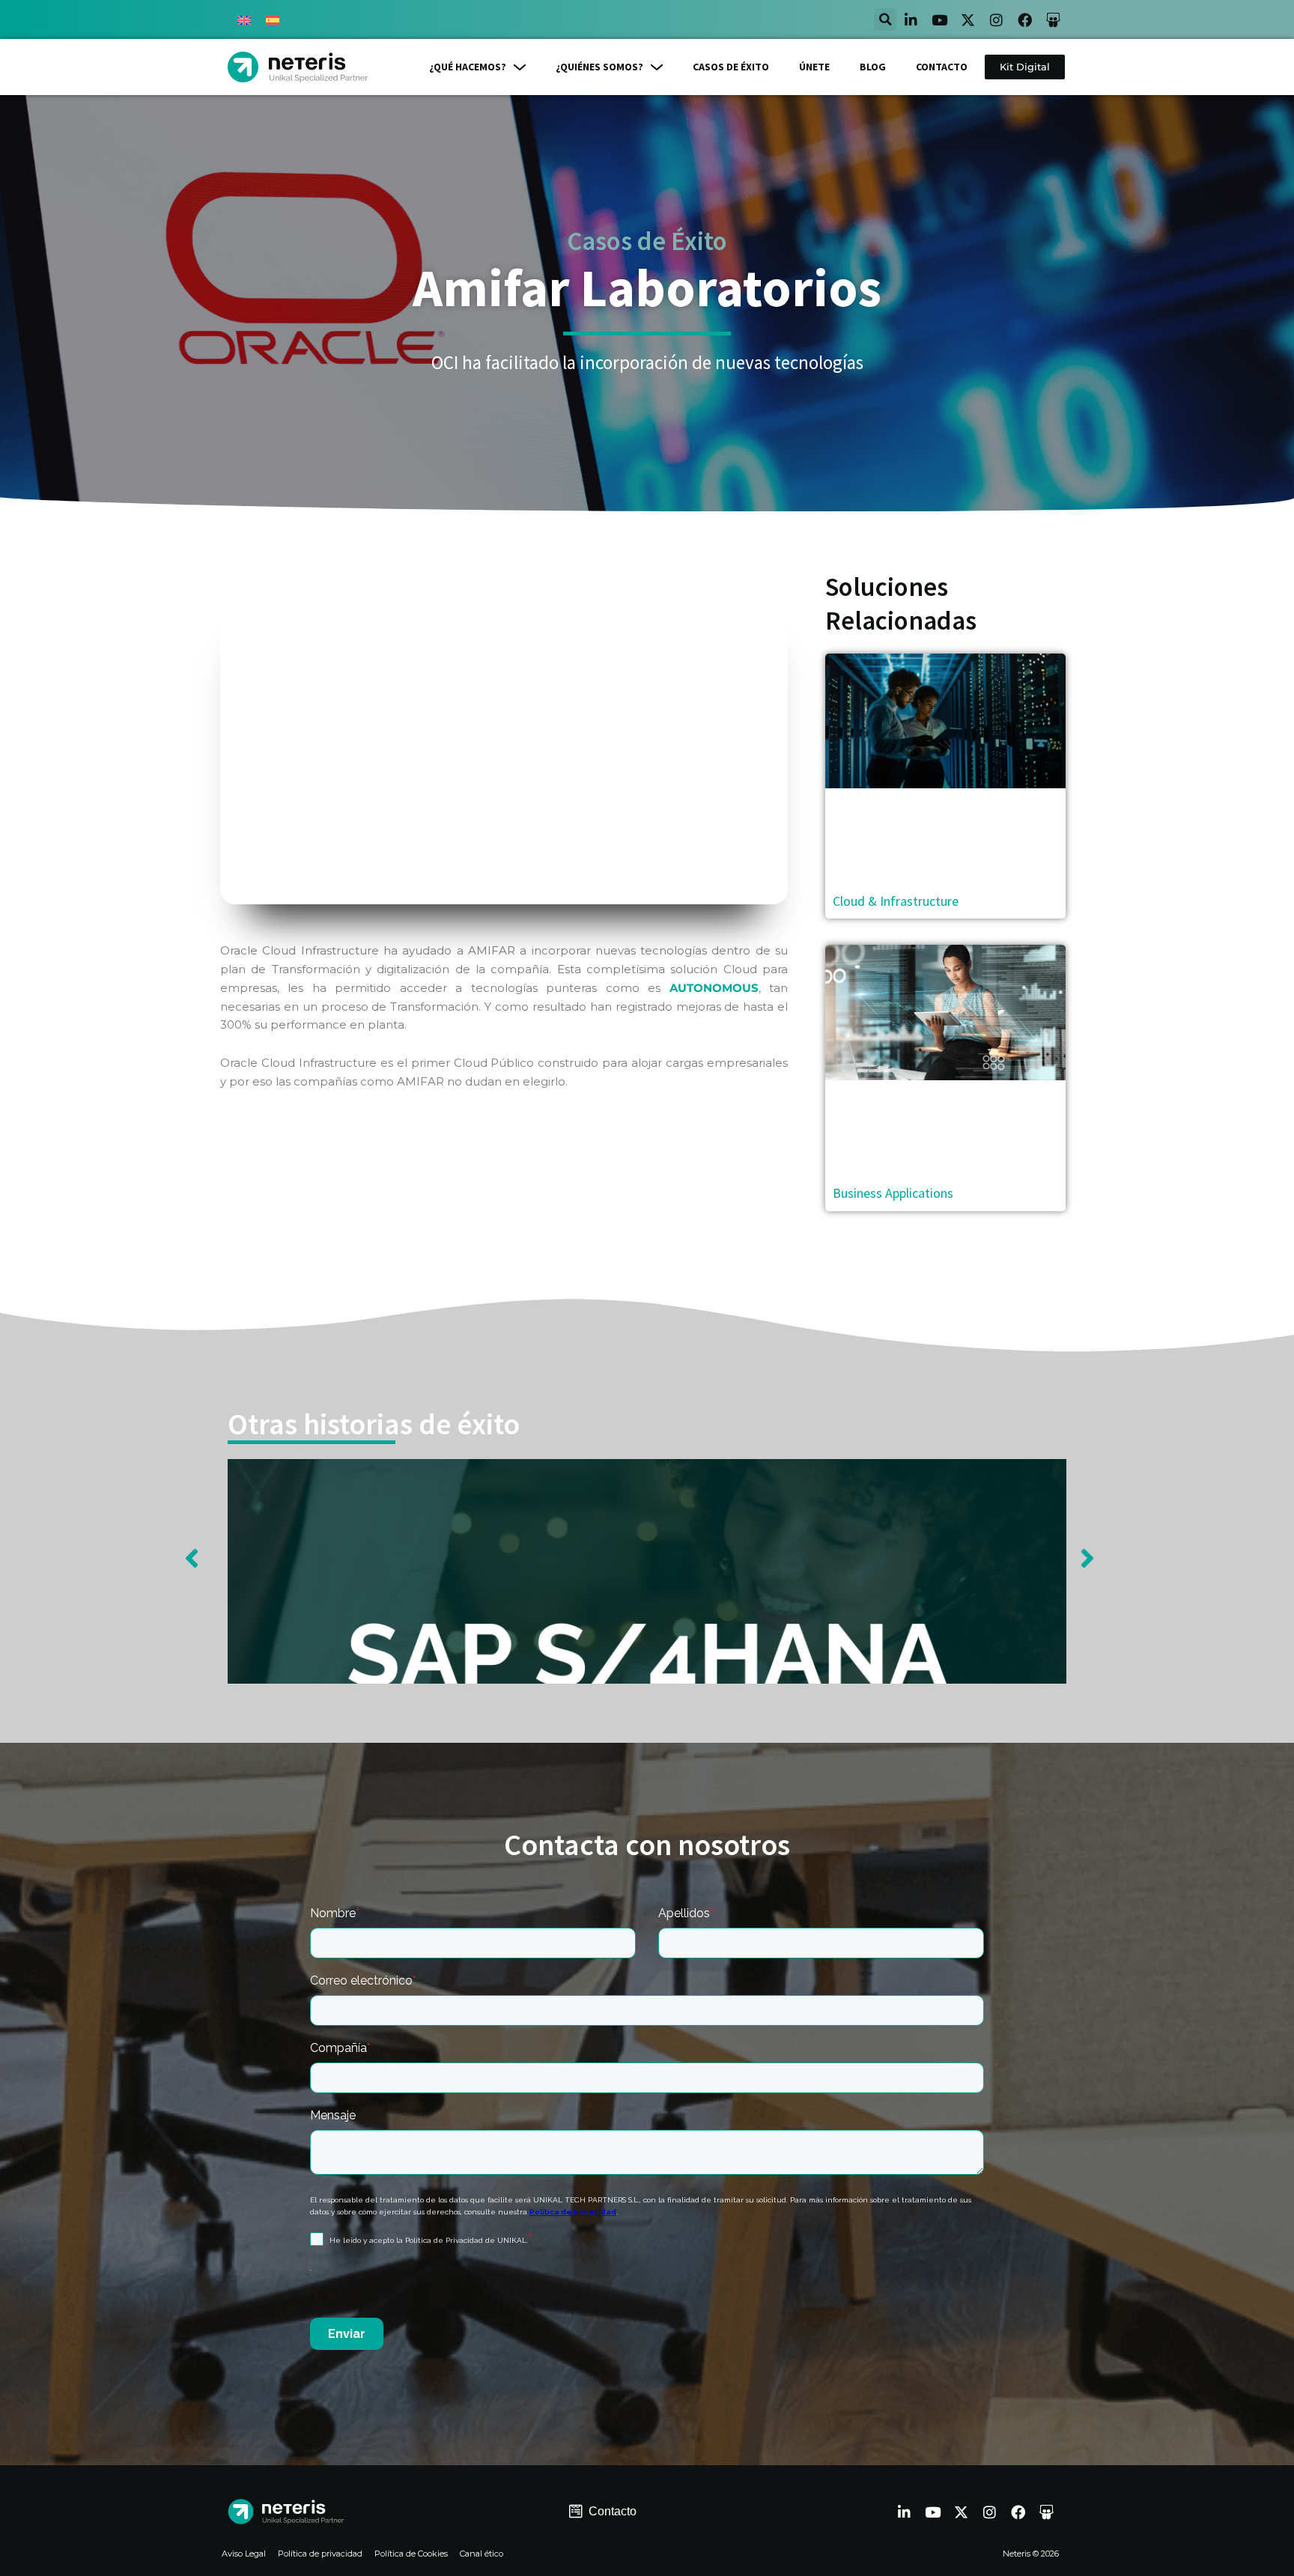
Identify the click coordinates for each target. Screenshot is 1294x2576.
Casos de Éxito (647, 241)
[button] (885, 19)
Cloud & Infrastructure (896, 901)
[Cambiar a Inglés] (244, 19)
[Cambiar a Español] (273, 19)
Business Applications (893, 1193)
